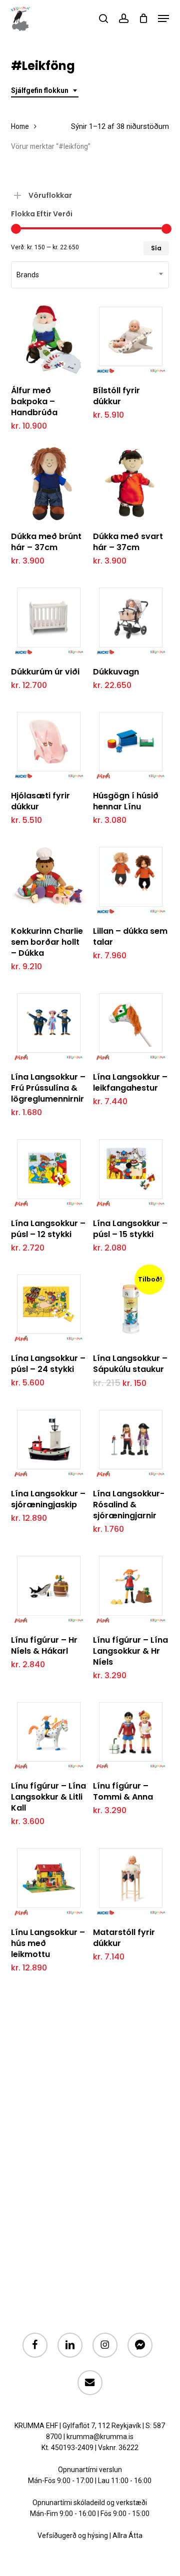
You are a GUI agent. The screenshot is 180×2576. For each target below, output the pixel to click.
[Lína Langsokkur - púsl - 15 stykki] (131, 1171)
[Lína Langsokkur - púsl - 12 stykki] (49, 1171)
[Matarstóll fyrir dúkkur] (131, 1880)
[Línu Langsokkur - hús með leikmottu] (49, 1880)
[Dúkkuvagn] (131, 619)
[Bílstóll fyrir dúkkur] (131, 338)
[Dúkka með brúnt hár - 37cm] (49, 484)
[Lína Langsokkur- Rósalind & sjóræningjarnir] (131, 1442)
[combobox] (45, 91)
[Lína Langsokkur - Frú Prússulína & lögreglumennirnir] (49, 1025)
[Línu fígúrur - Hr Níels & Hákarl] (49, 1588)
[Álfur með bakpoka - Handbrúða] (49, 338)
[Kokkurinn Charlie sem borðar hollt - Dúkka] (49, 879)
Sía (156, 248)
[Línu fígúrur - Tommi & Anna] (131, 1734)
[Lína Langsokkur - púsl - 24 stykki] (49, 1306)
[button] (163, 18)
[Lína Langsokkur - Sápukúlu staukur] (131, 1306)
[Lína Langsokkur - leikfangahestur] (131, 1025)
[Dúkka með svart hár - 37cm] (131, 484)
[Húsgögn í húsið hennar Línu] (131, 744)
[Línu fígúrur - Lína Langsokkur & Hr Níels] (131, 1588)
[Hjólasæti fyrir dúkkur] (49, 744)
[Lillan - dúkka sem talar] (131, 879)
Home (20, 126)
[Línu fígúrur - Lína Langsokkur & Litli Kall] (49, 1734)
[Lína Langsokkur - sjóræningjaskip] (49, 1442)
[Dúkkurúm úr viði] (49, 619)
